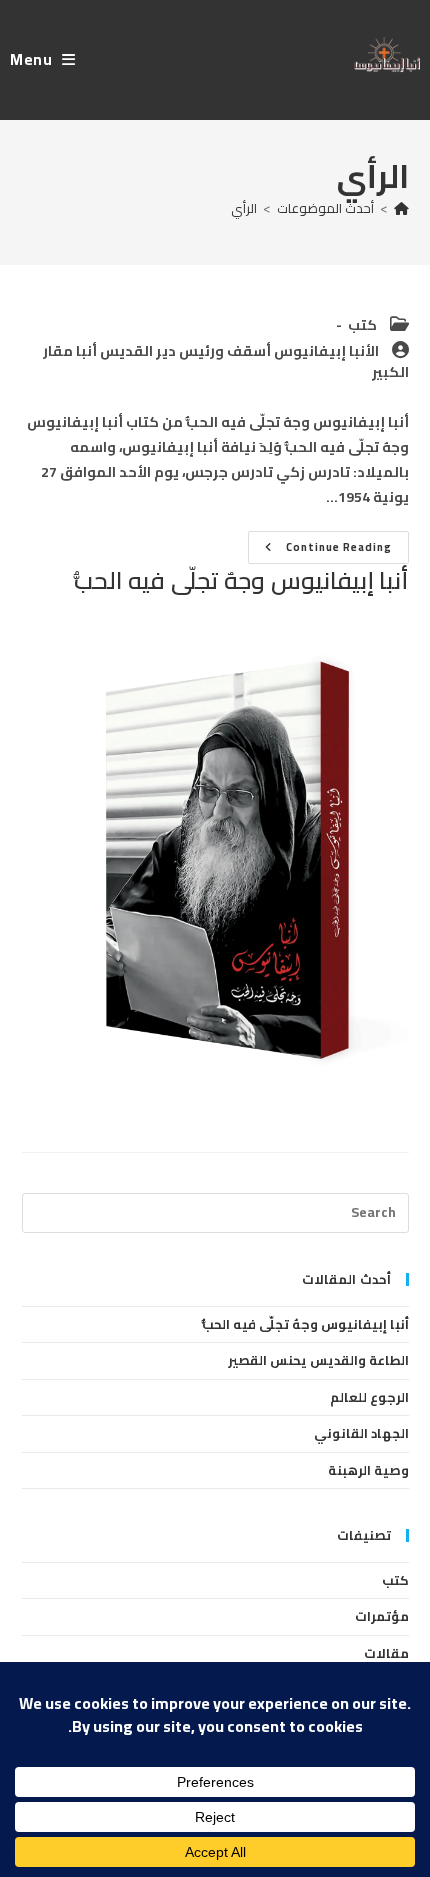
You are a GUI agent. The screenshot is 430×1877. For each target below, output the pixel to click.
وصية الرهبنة (368, 1470)
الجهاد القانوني (361, 1433)
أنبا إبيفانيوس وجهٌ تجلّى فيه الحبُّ (241, 580)
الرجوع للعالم (369, 1397)
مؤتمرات (382, 1616)
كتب (362, 325)
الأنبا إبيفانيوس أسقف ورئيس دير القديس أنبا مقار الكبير (226, 361)
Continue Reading (320, 549)
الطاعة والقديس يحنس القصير (318, 1360)
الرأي (244, 208)
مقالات (386, 1653)
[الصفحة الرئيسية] (401, 208)
